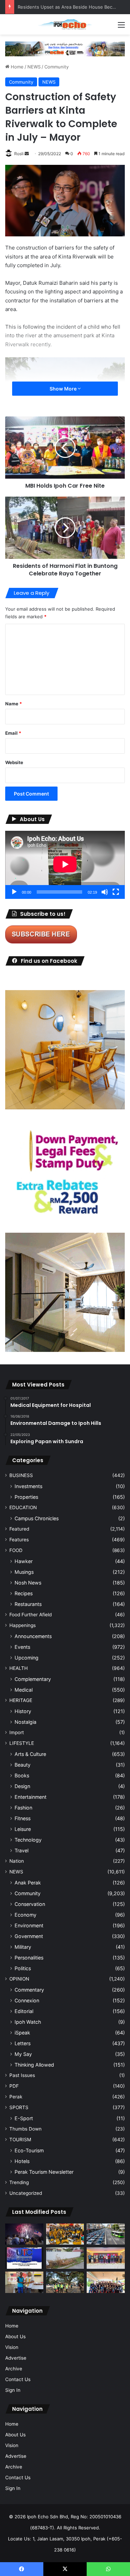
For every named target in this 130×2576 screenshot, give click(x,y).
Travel (21, 1850)
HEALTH (19, 1668)
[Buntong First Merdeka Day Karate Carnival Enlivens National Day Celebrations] (24, 2282)
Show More (64, 389)
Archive (14, 2369)
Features (19, 1540)
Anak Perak (28, 1883)
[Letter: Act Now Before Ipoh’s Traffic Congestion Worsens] (106, 2234)
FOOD (16, 1550)
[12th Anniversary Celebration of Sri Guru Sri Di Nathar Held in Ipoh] (65, 2234)
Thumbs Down (25, 2129)
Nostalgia (25, 1722)
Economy (25, 1915)
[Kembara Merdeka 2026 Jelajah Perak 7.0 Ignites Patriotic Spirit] (106, 2282)
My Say (23, 2054)
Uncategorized (26, 2193)
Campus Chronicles (37, 1518)
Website (14, 762)
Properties (26, 1497)
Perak (16, 2097)
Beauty (23, 1765)
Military (23, 1947)
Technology (28, 1840)
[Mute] (105, 892)
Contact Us (18, 2379)
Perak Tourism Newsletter (44, 2172)
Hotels (22, 2161)
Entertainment (31, 1797)
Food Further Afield (31, 1615)
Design (22, 1786)
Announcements (33, 1636)
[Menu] (121, 27)
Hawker (24, 1561)
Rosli (19, 154)
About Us (15, 2337)
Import (17, 1732)
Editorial (24, 2011)
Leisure (23, 1829)
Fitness (23, 1818)
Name (14, 704)
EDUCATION (23, 1507)
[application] (65, 865)
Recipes (24, 1593)
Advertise (16, 2358)
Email (13, 733)
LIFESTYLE (22, 1743)
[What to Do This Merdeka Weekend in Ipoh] (24, 2234)
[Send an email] (27, 154)
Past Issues (22, 2075)
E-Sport (24, 2118)
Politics (23, 1968)
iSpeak (22, 2033)
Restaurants (28, 1604)
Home (16, 67)
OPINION (19, 1979)
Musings (24, 1572)
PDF (14, 2086)
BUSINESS (21, 1475)
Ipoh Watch (28, 2022)
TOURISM (20, 2140)
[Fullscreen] (116, 892)
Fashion (23, 1808)
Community (57, 67)
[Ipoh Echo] (65, 24)
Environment (29, 1925)
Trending (19, 2182)
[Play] (14, 892)
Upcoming (27, 1658)
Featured (19, 1529)
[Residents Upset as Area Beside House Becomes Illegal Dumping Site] (65, 2258)
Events (22, 1647)
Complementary (33, 1679)
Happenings (23, 1625)
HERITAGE (21, 1700)
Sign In (13, 2390)
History (23, 1711)
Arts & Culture (30, 1754)
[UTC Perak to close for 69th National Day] (24, 2258)
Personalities (29, 1958)
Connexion (27, 2000)
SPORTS (19, 2107)
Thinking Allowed (34, 2065)
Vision (12, 2347)
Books (22, 1775)
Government (29, 1936)
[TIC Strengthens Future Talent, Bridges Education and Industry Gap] (106, 2258)
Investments (28, 1486)
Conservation (30, 1904)
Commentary (29, 1990)
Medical (24, 1690)
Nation (17, 1861)
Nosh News (28, 1583)
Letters (23, 2043)
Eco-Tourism (29, 2150)
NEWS (34, 67)
